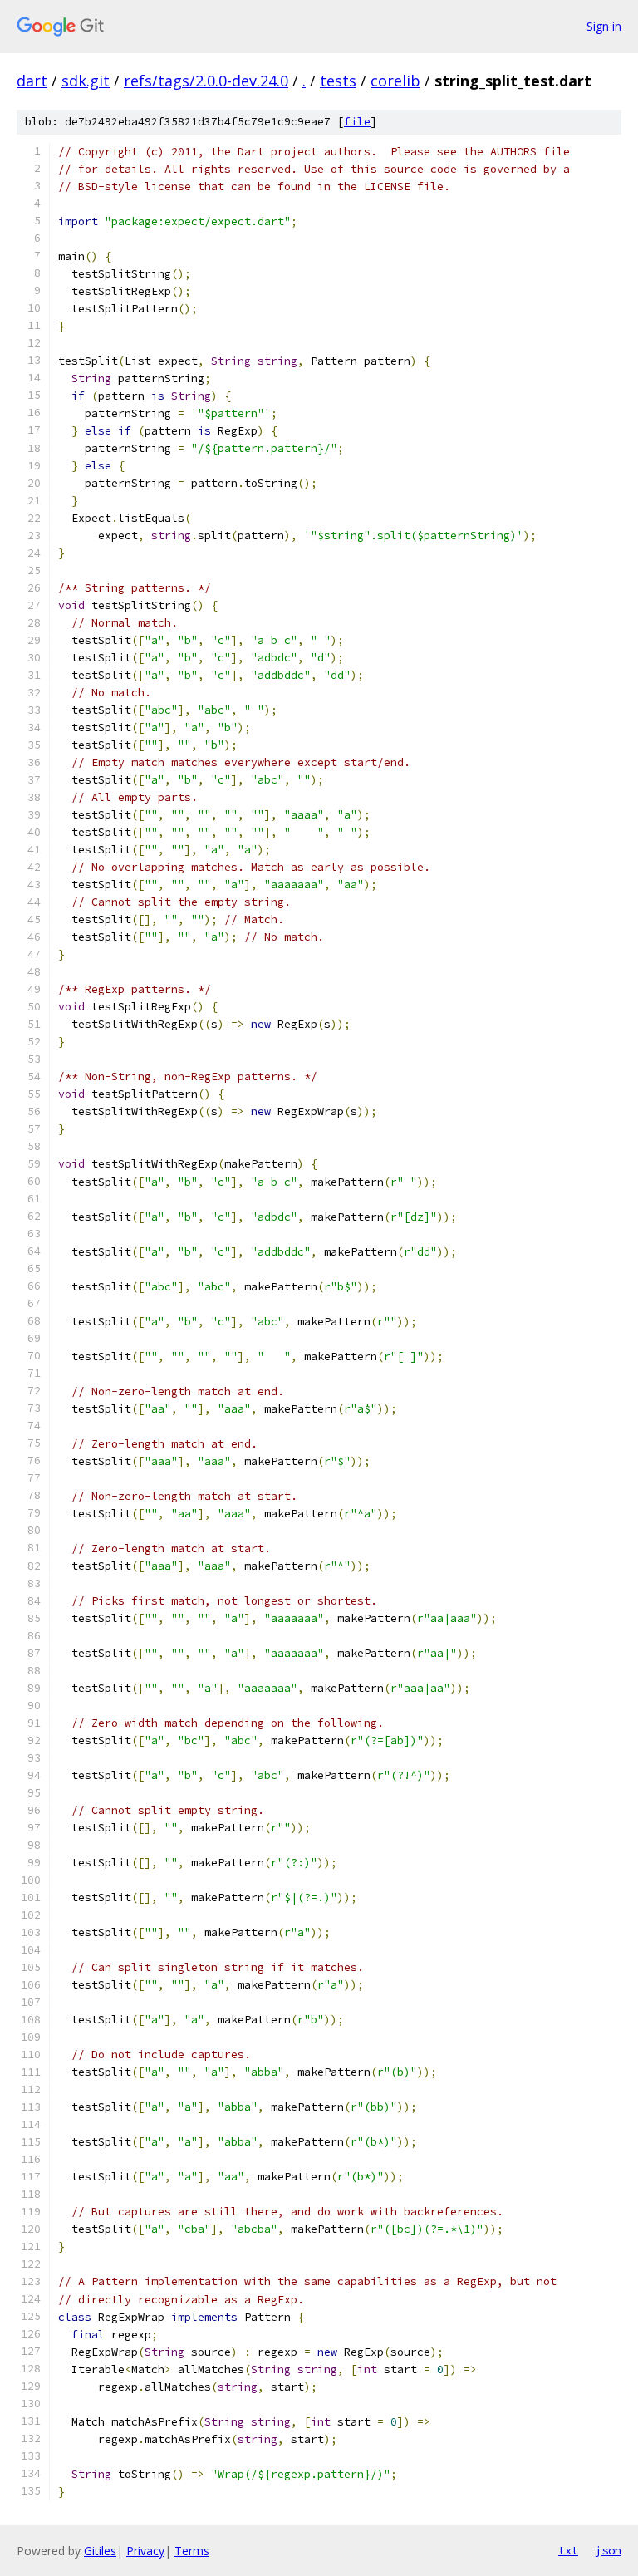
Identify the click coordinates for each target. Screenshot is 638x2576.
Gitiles (100, 2551)
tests (338, 81)
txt (568, 2550)
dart (32, 81)
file (357, 122)
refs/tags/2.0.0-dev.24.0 (206, 81)
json (608, 2550)
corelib (395, 81)
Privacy (145, 2551)
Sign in (604, 26)
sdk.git (86, 81)
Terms (192, 2551)
